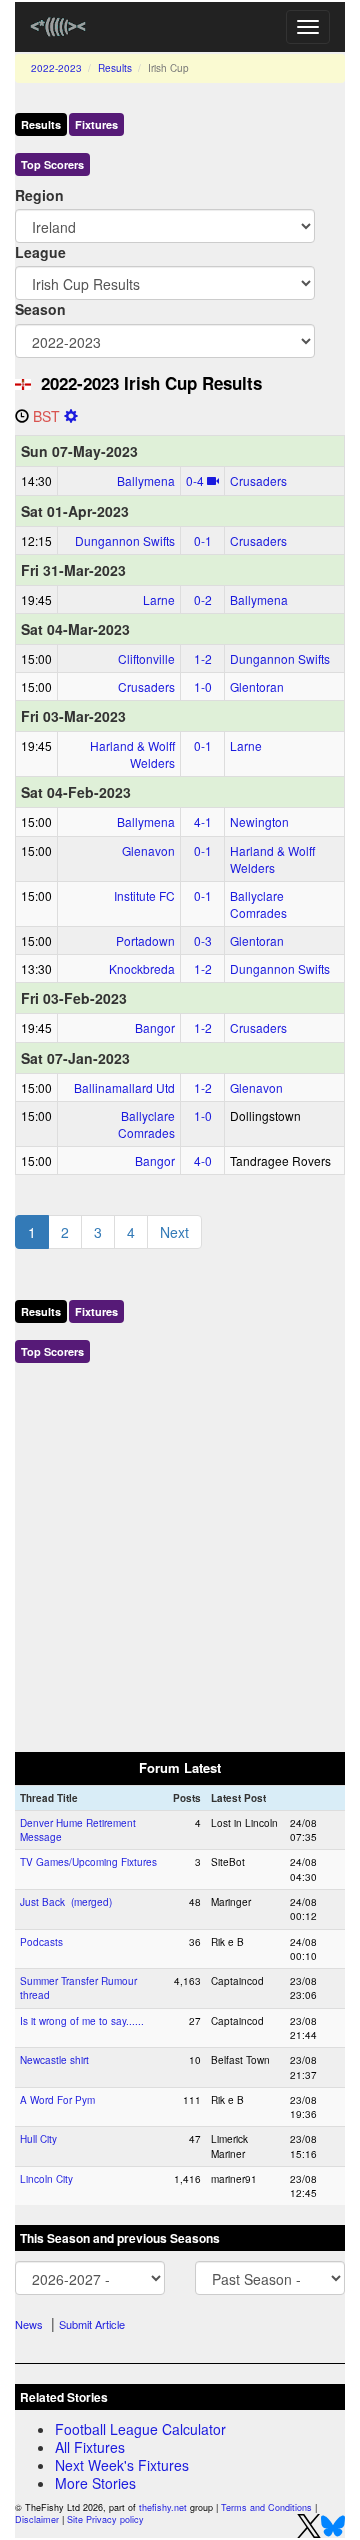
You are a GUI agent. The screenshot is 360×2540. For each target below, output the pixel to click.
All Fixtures (90, 2447)
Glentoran (257, 686)
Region (39, 195)
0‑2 (203, 599)
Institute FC (144, 895)
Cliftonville (146, 658)
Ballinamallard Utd (124, 1087)
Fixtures (96, 124)
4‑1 (203, 821)
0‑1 (203, 540)
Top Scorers (52, 164)
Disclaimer (37, 2519)
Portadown (145, 940)
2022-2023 (56, 68)
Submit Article (92, 2324)
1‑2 (203, 658)
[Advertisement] (180, 1553)
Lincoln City (46, 2179)
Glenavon (148, 850)
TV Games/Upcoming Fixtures (88, 1862)
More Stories (95, 2483)
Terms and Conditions (266, 2507)
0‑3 (203, 940)
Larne (159, 599)
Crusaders (258, 480)
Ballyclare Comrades (258, 904)
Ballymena (146, 480)
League (40, 252)
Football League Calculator (140, 2429)
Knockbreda (142, 968)
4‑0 (203, 1160)
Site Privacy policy (105, 2519)
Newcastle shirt (54, 2060)
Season (40, 309)
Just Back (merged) (66, 1902)
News (29, 2324)
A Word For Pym (57, 2100)
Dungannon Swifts (125, 540)
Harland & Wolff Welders (132, 754)
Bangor (155, 1027)
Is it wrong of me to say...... (82, 2021)
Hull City (38, 2139)
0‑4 (195, 480)
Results (115, 68)
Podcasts (41, 1942)
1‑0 (203, 686)
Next (174, 1232)
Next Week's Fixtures (122, 2465)
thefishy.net (163, 2507)
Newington (259, 821)
